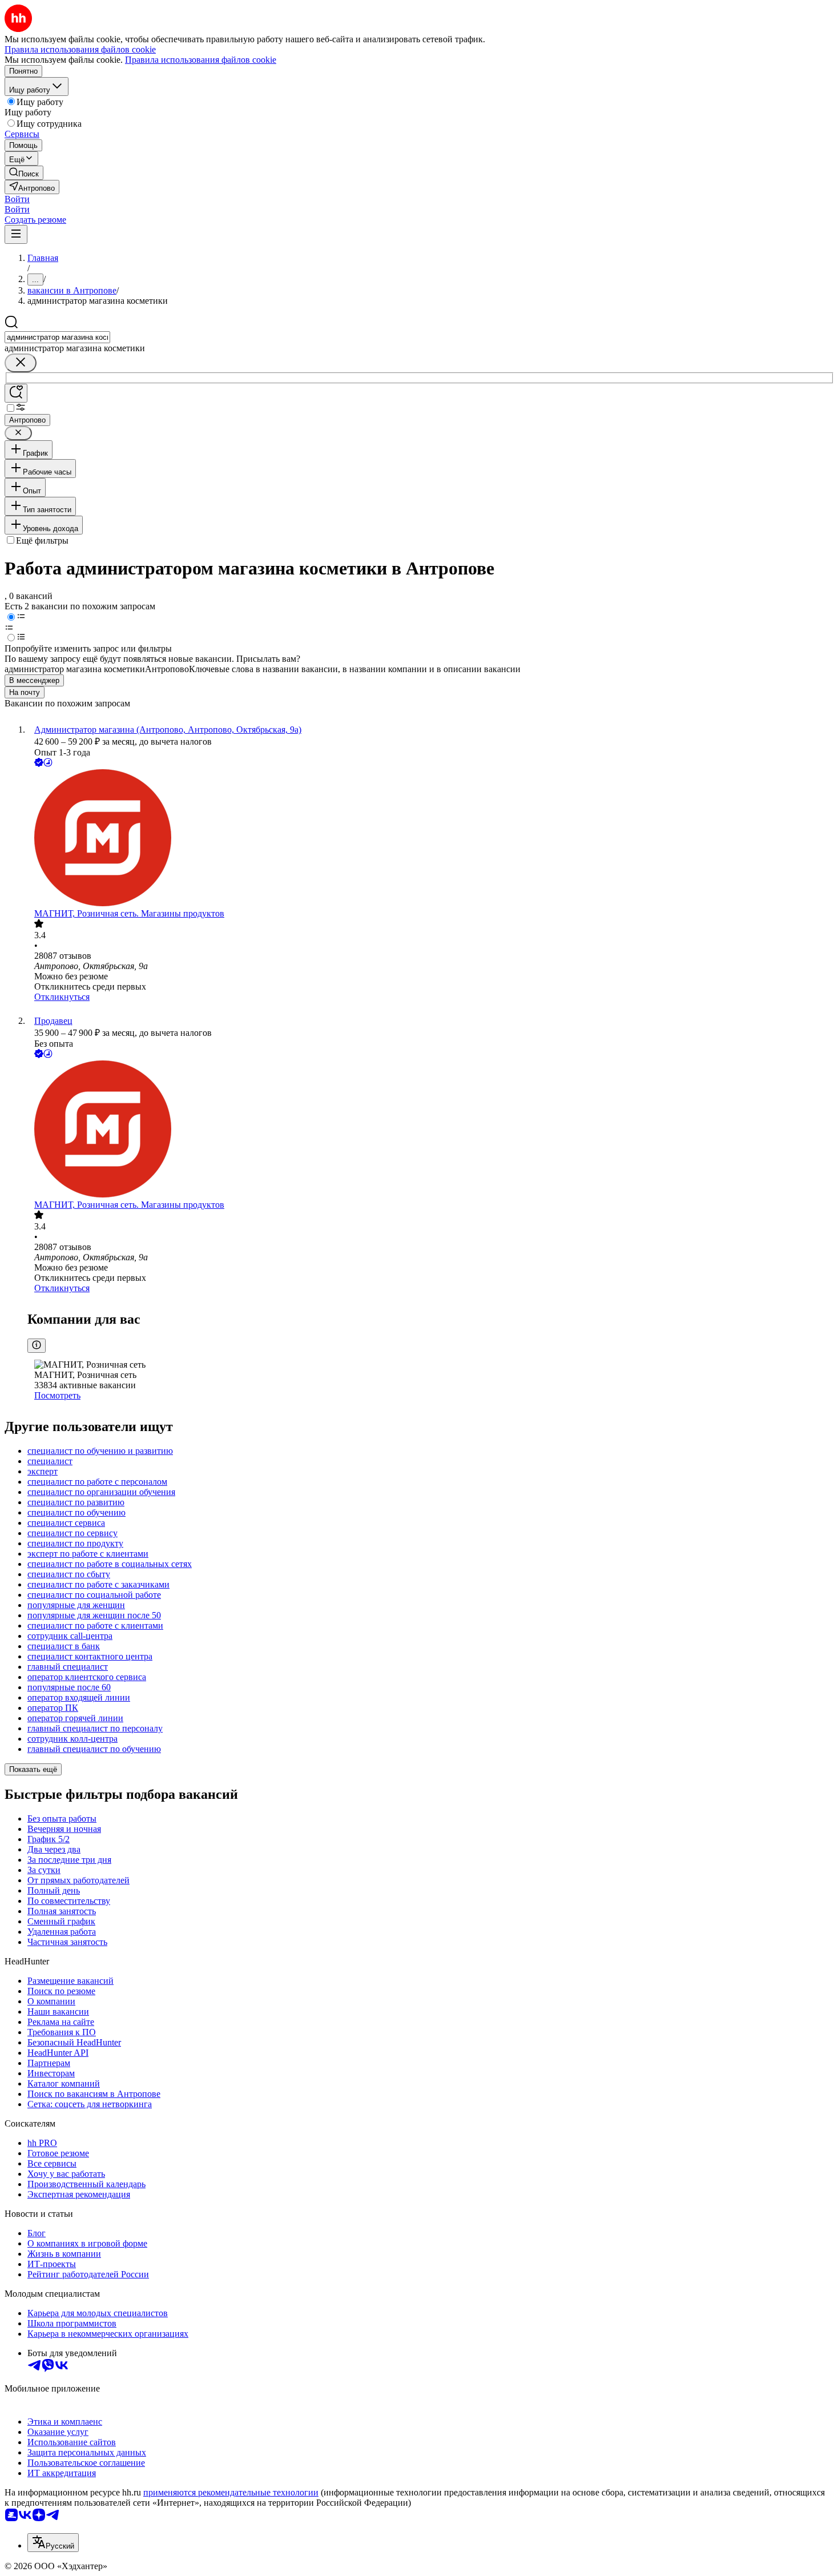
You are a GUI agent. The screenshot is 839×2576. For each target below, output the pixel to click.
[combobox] (57, 337)
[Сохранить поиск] (16, 393)
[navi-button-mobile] (16, 234)
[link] (24, 173)
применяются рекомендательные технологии (231, 2492)
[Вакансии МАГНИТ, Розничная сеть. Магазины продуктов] (431, 839)
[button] (17, 199)
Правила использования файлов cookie (201, 60)
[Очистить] (21, 363)
